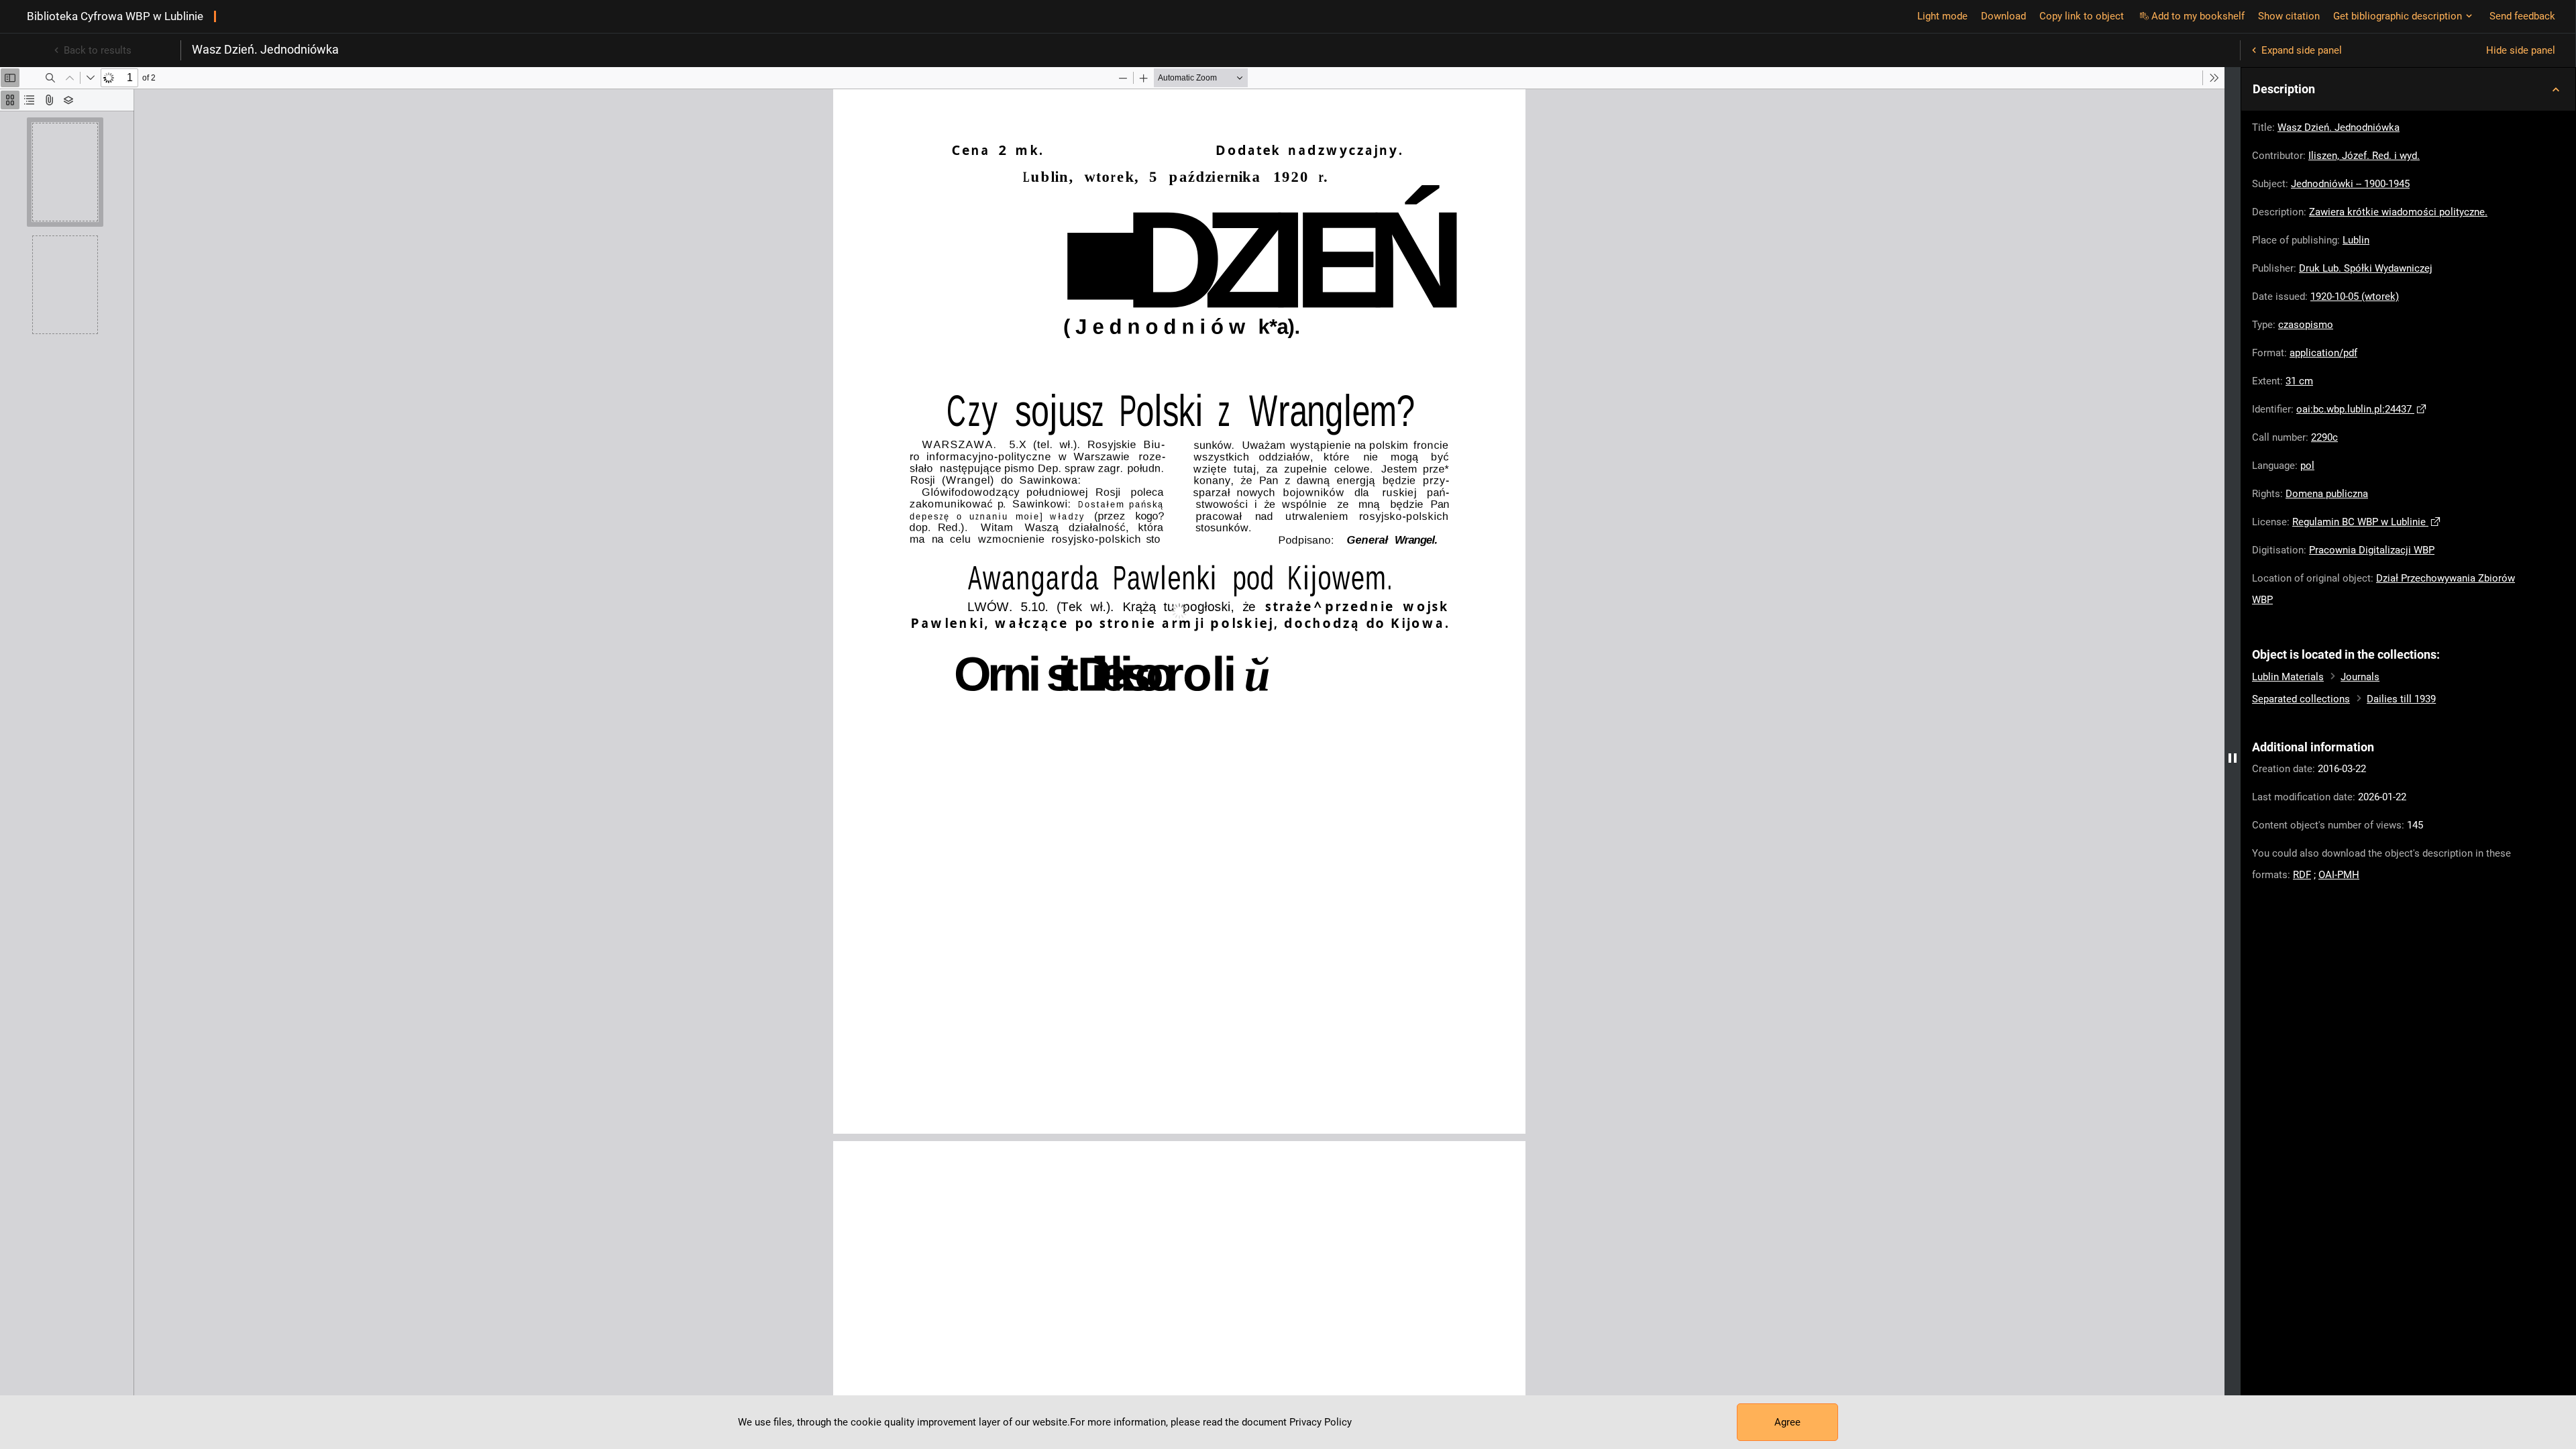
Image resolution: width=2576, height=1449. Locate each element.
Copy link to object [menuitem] (2082, 16)
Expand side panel (2302, 50)
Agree (1787, 1422)
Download (2003, 16)
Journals (2360, 677)
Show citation (2289, 16)
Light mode (1942, 16)
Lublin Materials (2288, 677)
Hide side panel (2521, 50)
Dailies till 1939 (2401, 699)
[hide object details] (2233, 758)
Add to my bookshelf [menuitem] (2198, 16)
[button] (2408, 89)
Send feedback (2522, 16)
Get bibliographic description (2398, 16)
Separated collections (2301, 699)
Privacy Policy (1321, 1422)
